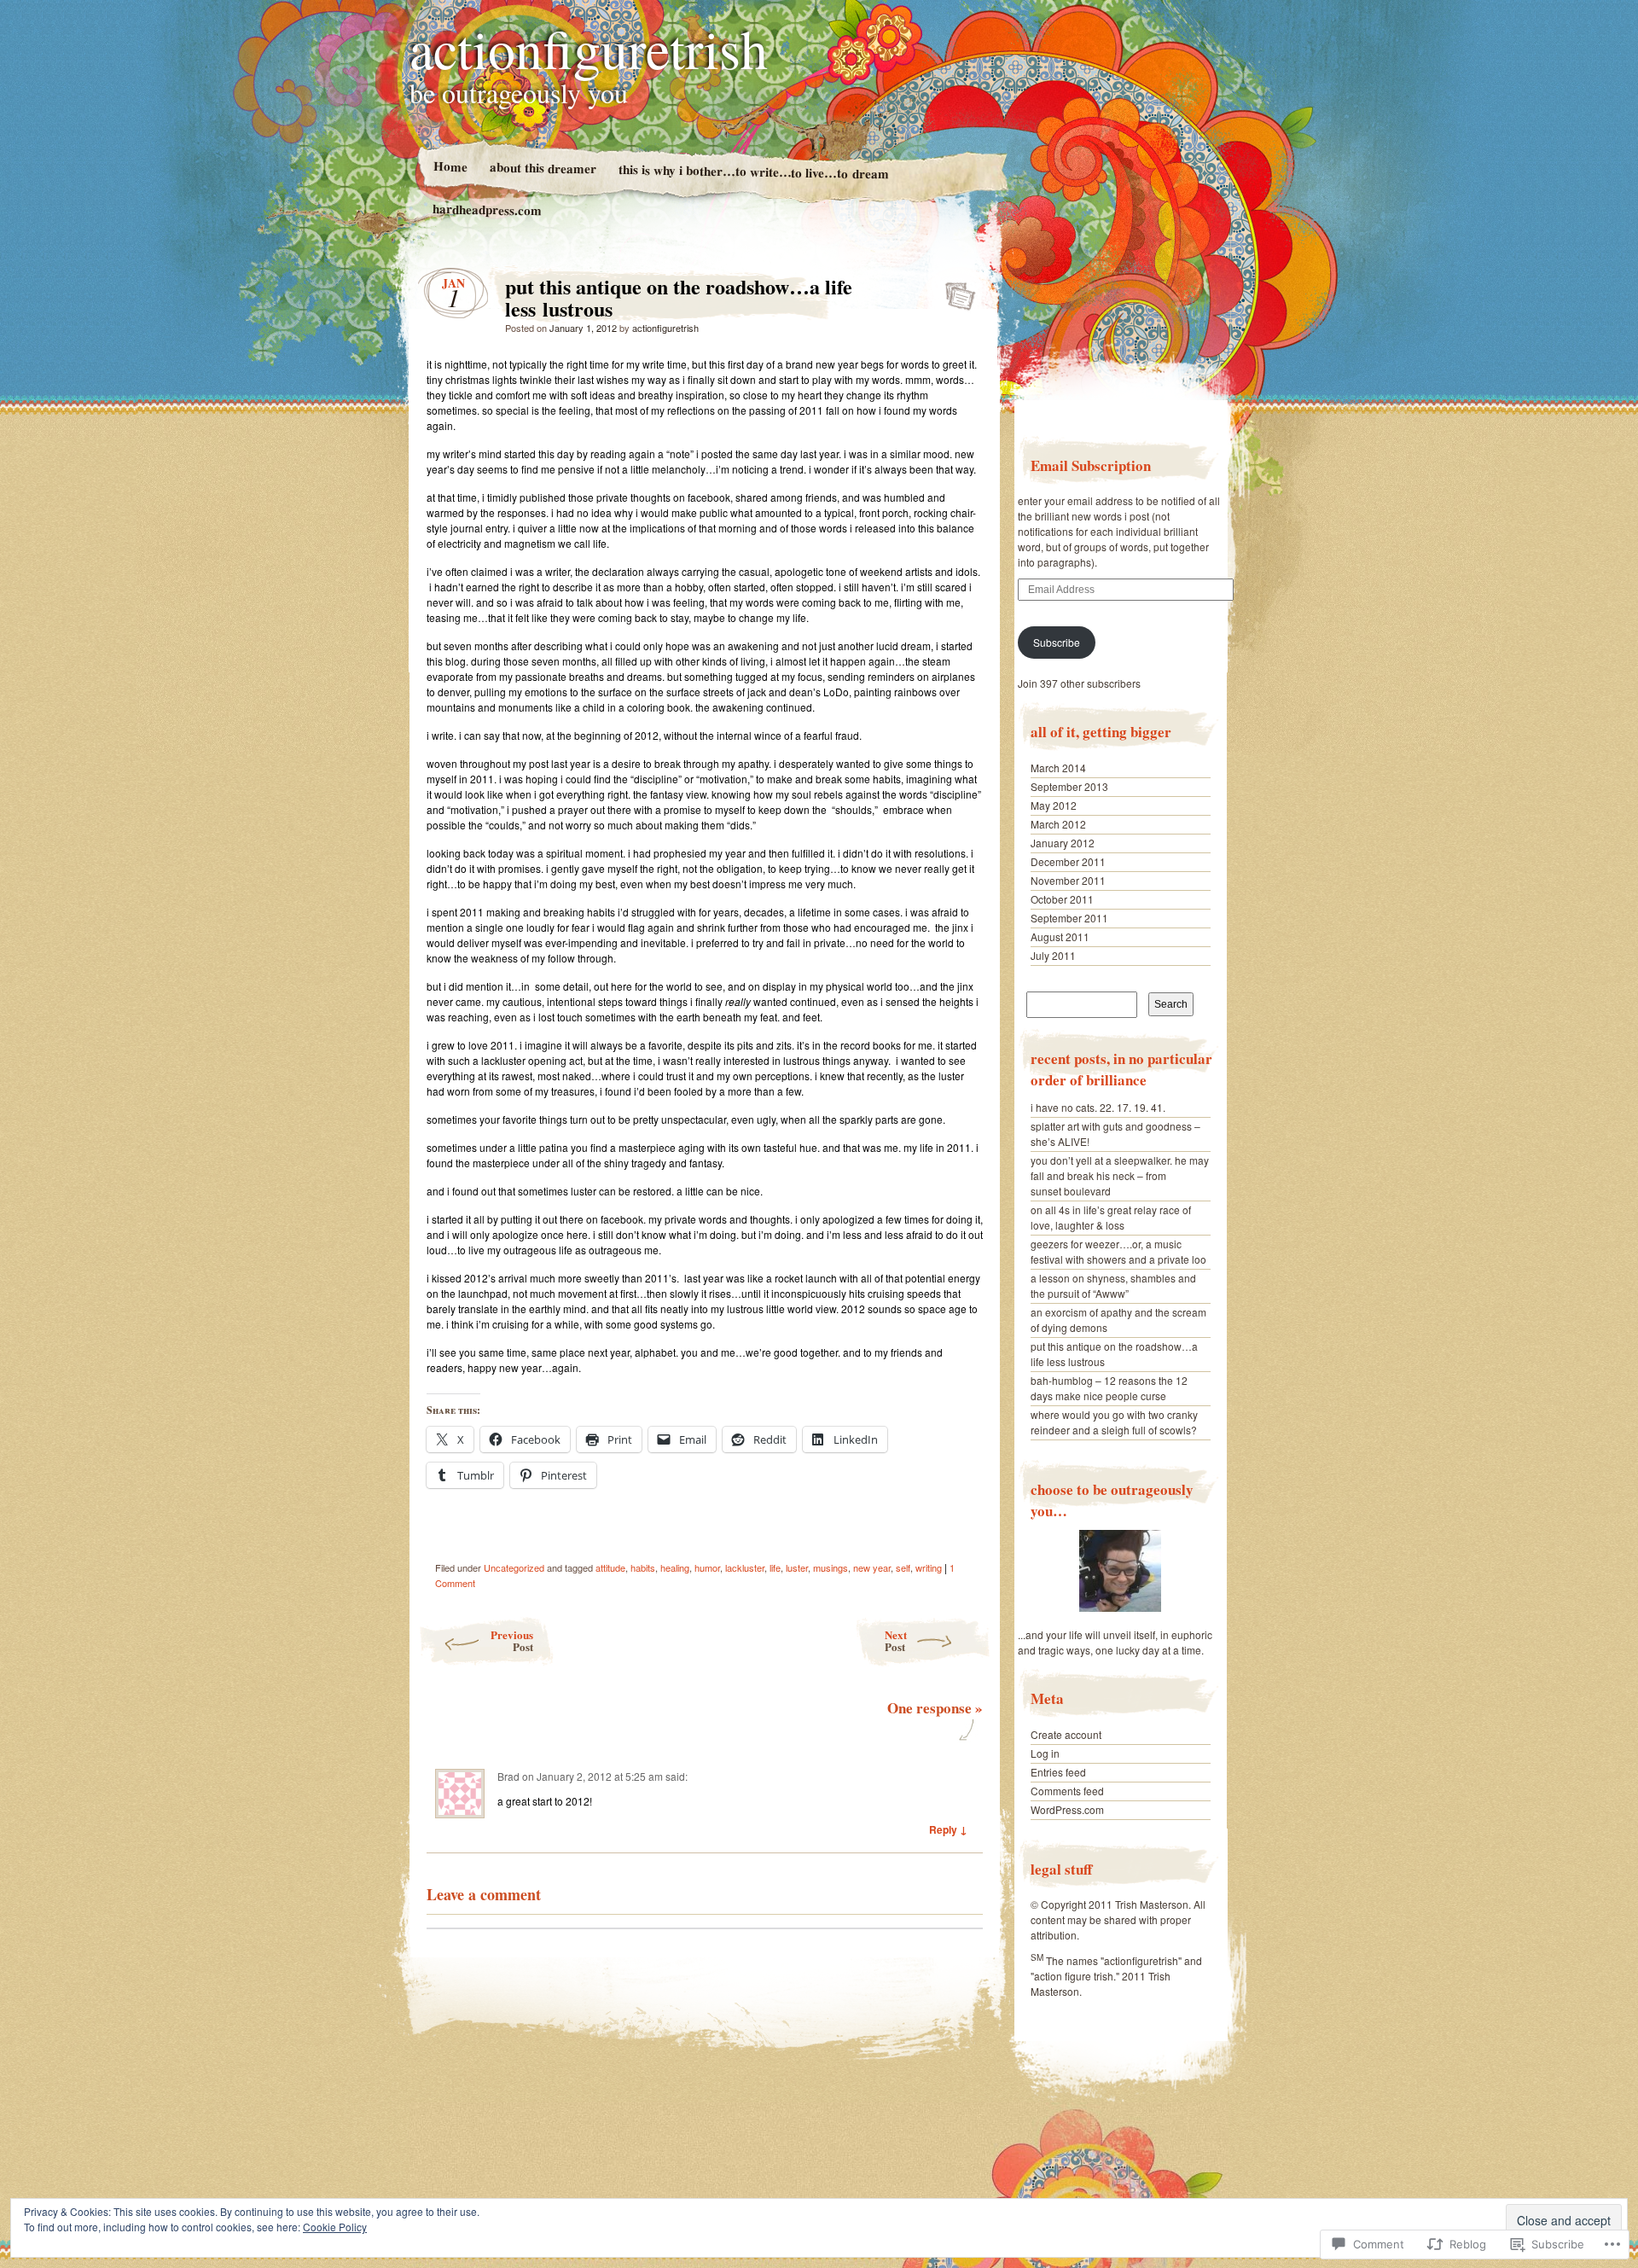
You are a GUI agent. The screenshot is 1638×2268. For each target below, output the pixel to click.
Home (450, 166)
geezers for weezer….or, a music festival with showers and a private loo (1118, 1251)
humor (707, 1567)
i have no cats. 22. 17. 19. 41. (1098, 1107)
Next (896, 1640)
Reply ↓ (948, 1829)
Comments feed (1067, 1791)
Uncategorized (514, 1567)
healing (675, 1567)
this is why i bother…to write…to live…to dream (753, 172)
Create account (1066, 1734)
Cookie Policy (335, 2227)
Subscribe (1057, 642)
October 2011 (1062, 899)
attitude (610, 1567)
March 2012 (1058, 824)
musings (831, 1567)
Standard (955, 291)
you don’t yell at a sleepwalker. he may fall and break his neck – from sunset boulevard (1120, 1175)
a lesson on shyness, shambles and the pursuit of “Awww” (1113, 1285)
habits (643, 1567)
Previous (512, 1640)
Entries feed (1058, 1772)
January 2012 (1063, 843)
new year (872, 1567)
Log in (1045, 1753)
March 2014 (1058, 768)
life (775, 1567)
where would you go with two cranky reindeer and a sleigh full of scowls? (1114, 1422)
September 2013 (1069, 786)
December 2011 (1068, 861)
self (903, 1567)
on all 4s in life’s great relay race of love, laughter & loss (1111, 1217)
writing (929, 1567)
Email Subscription (1091, 465)
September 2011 (1069, 918)
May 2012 (1054, 805)
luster (797, 1567)
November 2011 (1068, 880)
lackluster (745, 1567)
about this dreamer (542, 167)
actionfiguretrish (589, 48)
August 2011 (1060, 936)
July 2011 (1053, 955)
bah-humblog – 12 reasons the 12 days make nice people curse (1109, 1388)
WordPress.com (1067, 1809)
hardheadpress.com (487, 209)
